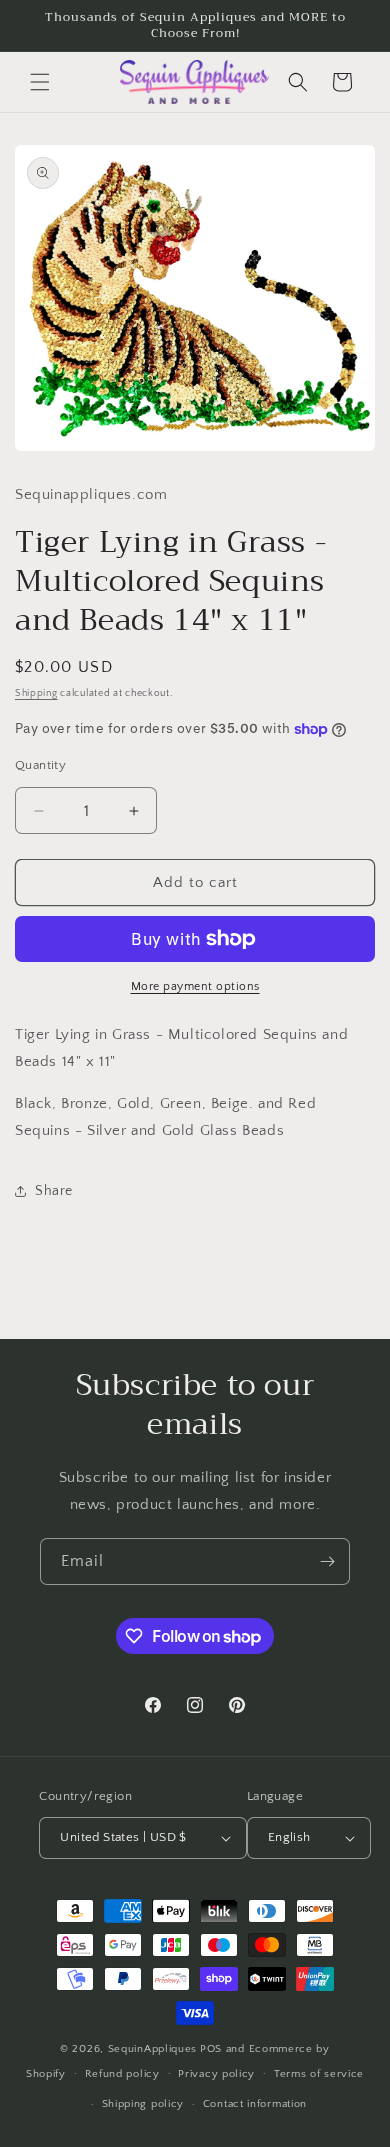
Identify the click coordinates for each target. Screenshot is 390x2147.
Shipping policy (143, 2104)
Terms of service (319, 2074)
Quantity (40, 765)
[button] (40, 82)
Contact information (255, 2104)
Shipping (36, 693)
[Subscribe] (327, 1561)
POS (211, 2049)
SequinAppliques (153, 2049)
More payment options (195, 986)
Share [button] (54, 1191)
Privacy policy (216, 2074)
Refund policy (122, 2074)
